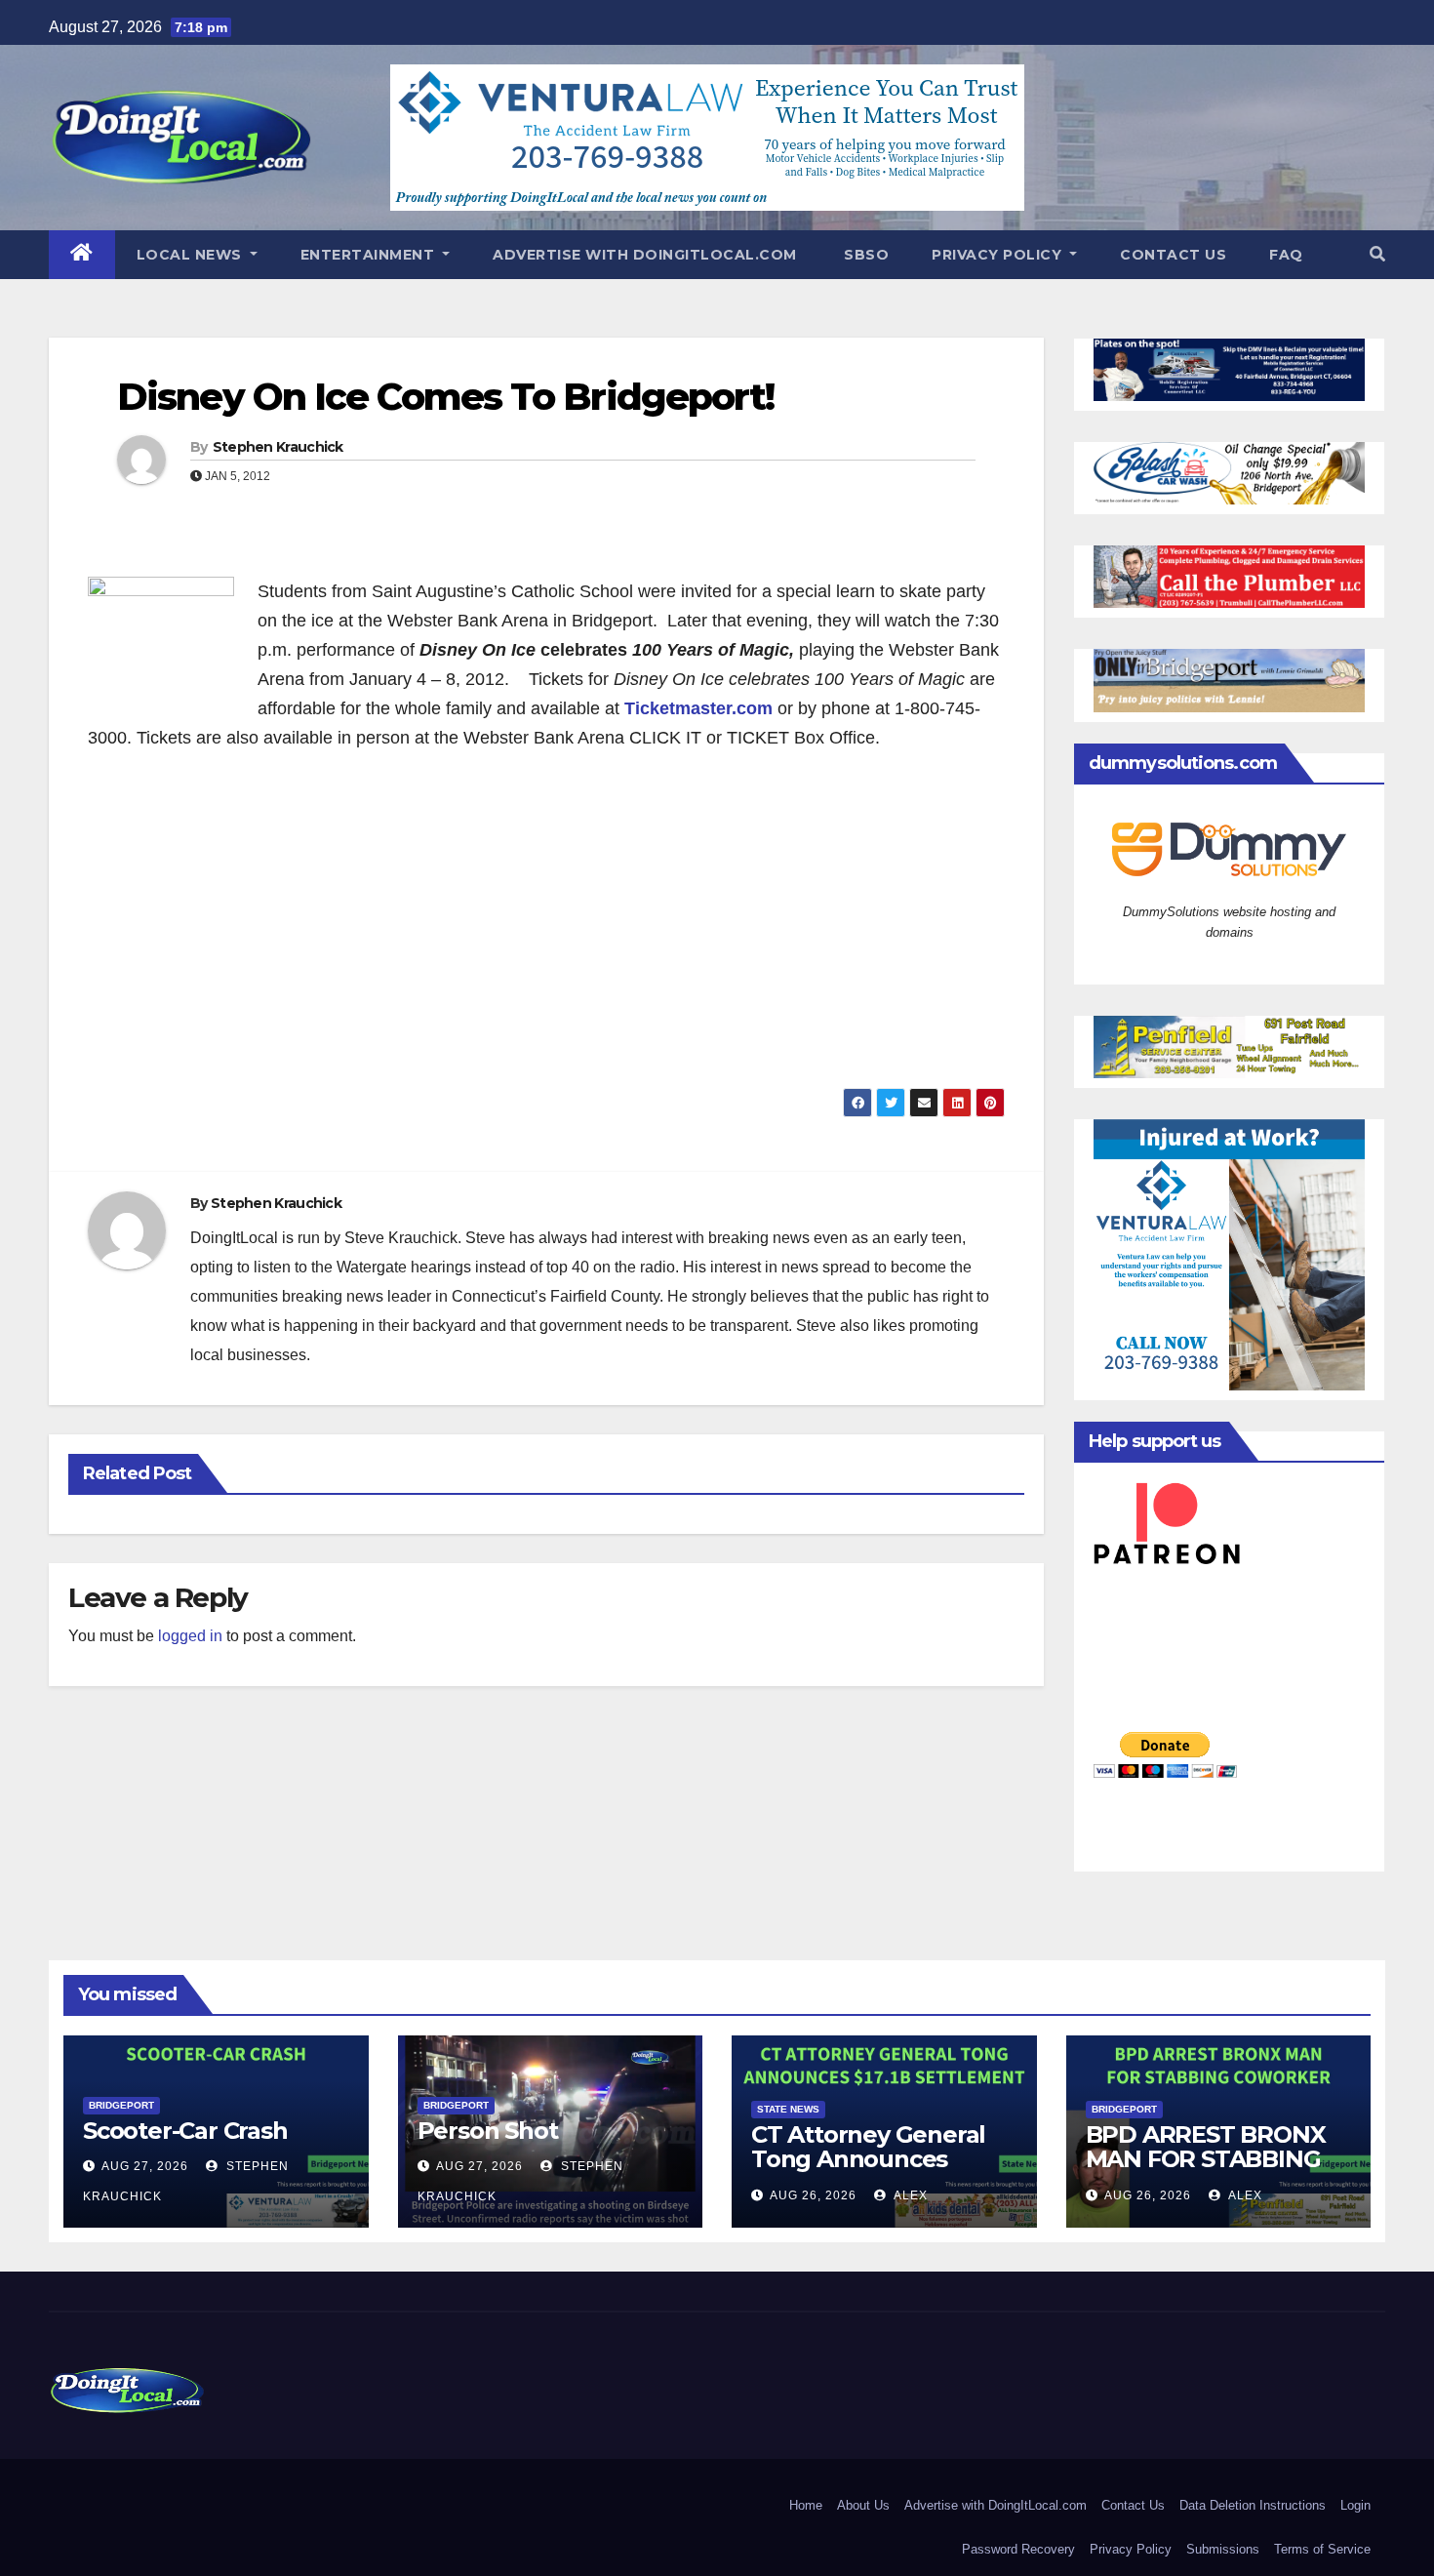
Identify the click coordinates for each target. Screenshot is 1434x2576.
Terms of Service (1322, 2549)
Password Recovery (1018, 2549)
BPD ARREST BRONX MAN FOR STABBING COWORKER (1206, 2159)
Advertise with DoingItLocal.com (645, 255)
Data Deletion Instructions (1253, 2505)
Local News (192, 255)
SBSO (865, 255)
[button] (1377, 254)
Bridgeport (121, 2105)
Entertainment (370, 255)
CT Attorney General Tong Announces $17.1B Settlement (868, 2159)
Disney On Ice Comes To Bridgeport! (445, 397)
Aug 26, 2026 (813, 2195)
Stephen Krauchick (278, 447)
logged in (190, 1636)
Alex (909, 2195)
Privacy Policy (999, 255)
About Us (863, 2505)
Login (1355, 2505)
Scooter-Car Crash (185, 2131)
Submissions (1223, 2549)
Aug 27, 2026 (145, 2166)
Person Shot (488, 2131)
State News (788, 2109)
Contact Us (1173, 255)
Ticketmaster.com (698, 708)
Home (806, 2505)
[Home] (82, 255)
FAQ (1286, 255)
